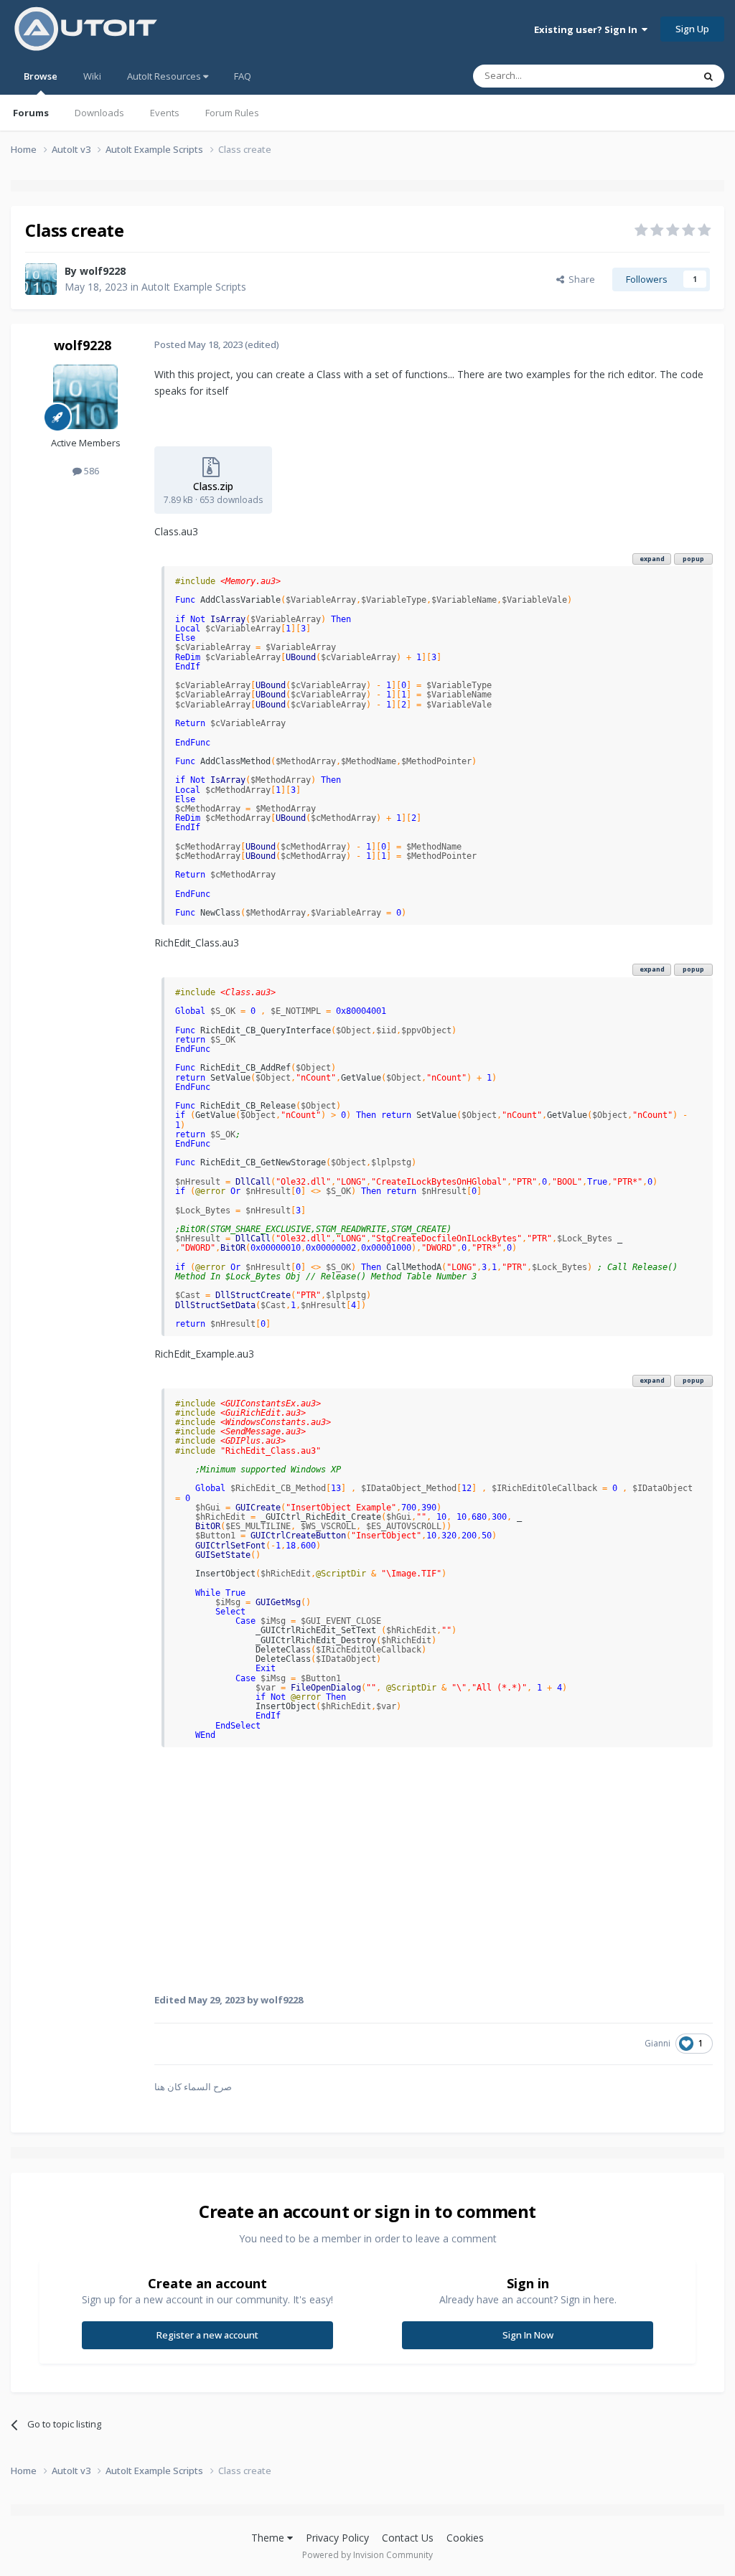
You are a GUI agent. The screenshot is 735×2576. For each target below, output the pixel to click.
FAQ (243, 76)
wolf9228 (103, 271)
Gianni (657, 2043)
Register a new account (207, 2335)
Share (580, 279)
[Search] (708, 76)
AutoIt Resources (165, 76)
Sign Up (692, 29)
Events (165, 113)
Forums (31, 113)
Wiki (92, 76)
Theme (269, 2538)
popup (693, 559)
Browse (41, 76)
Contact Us (408, 2538)
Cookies (465, 2538)
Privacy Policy (337, 2538)
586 (90, 471)
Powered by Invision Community (367, 2555)
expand (652, 559)
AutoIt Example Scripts (194, 287)
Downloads (99, 113)
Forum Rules (232, 113)
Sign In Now (528, 2335)
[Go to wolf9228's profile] (41, 279)
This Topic (652, 76)
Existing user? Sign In (588, 29)
